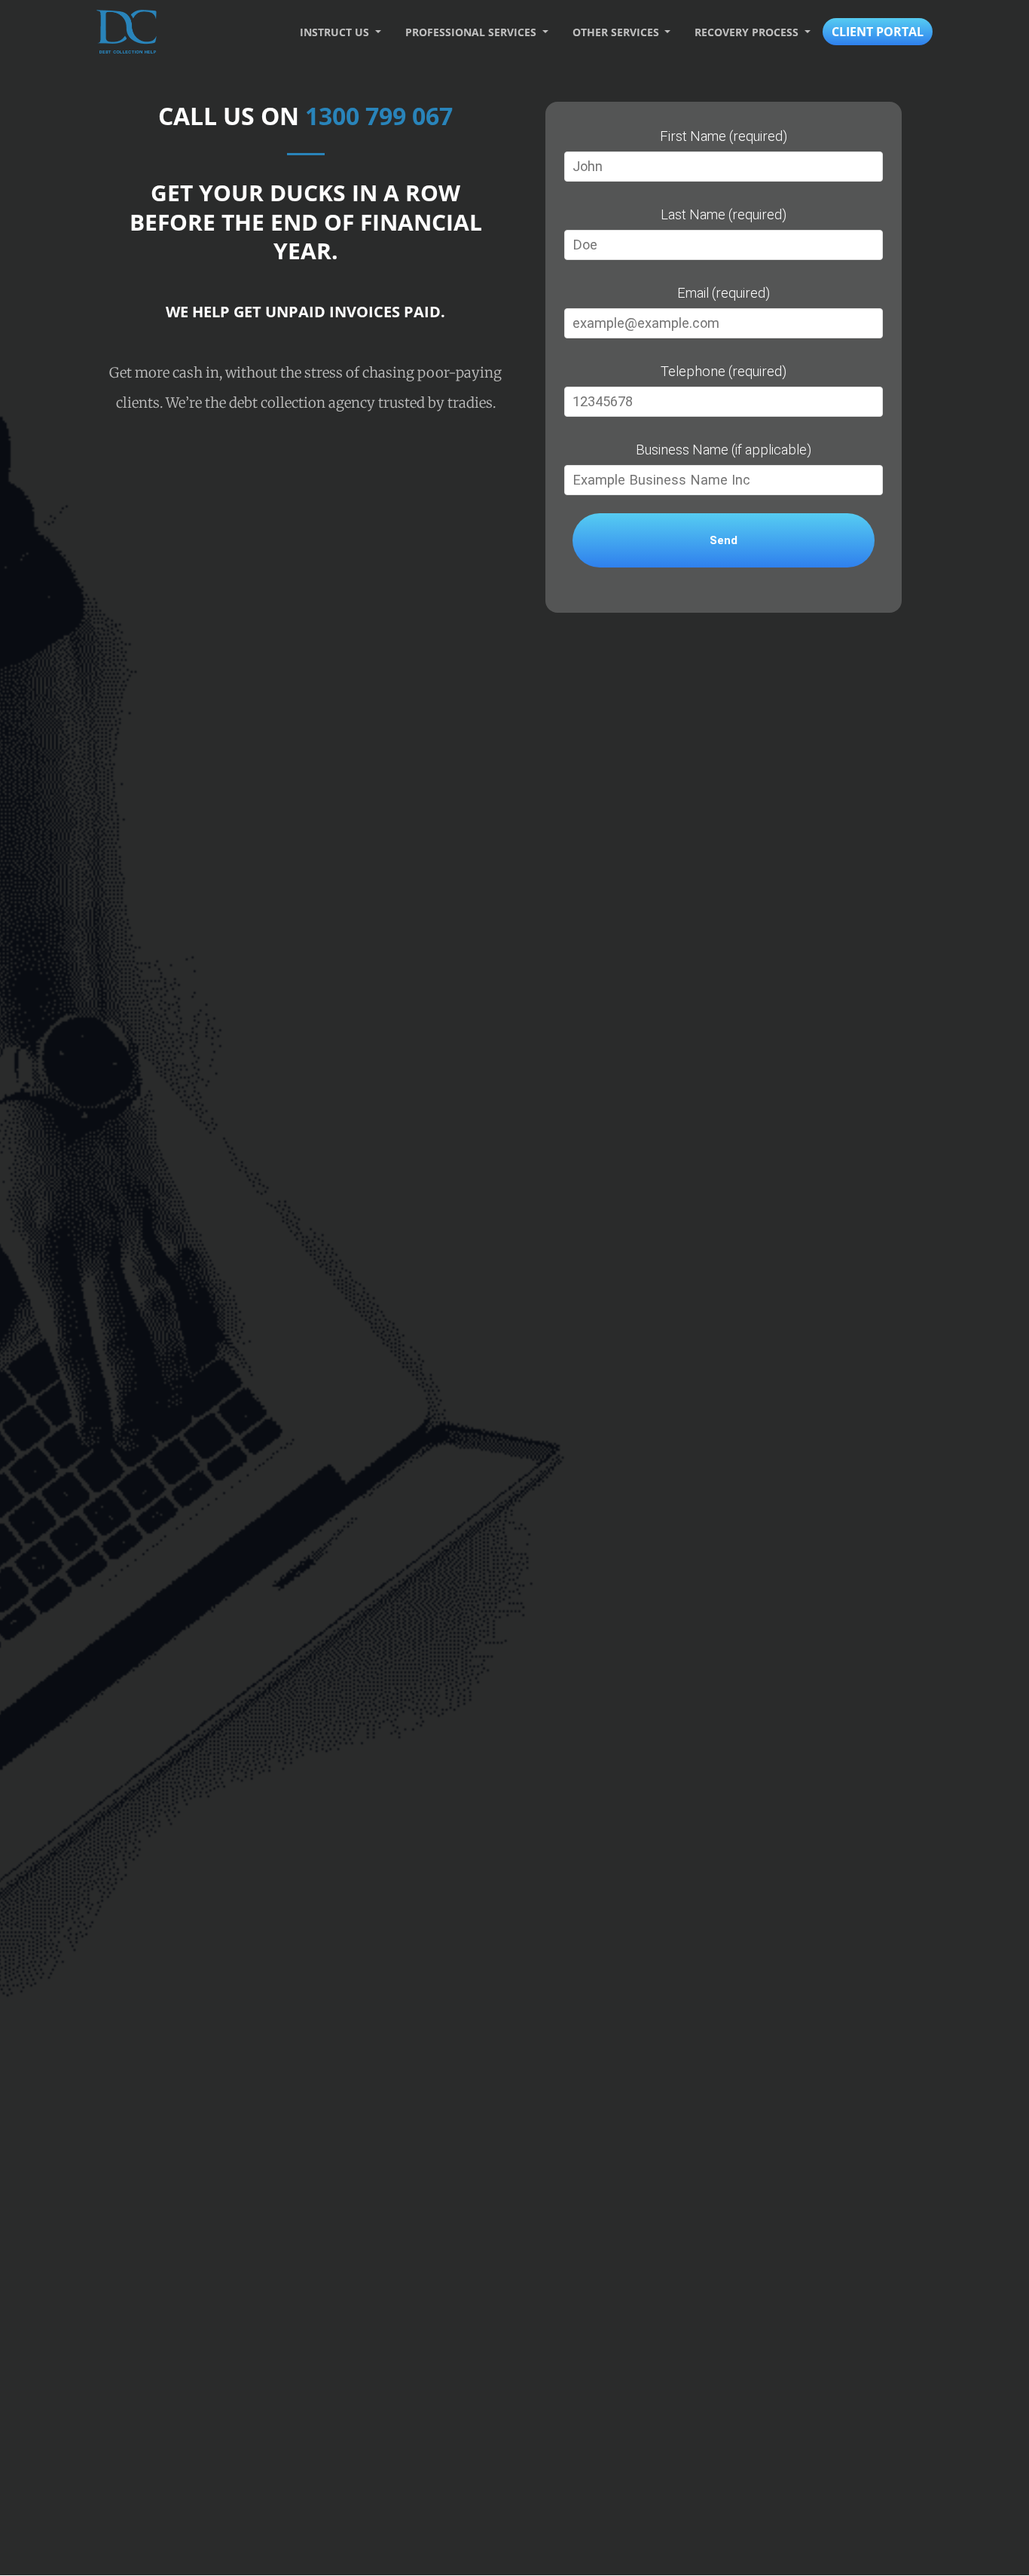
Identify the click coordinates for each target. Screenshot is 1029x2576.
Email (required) (724, 293)
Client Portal (878, 32)
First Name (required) (724, 136)
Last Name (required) (724, 214)
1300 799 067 (379, 116)
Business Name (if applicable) (724, 450)
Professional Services (472, 32)
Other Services (617, 32)
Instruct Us (336, 32)
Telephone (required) (724, 371)
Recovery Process (748, 32)
